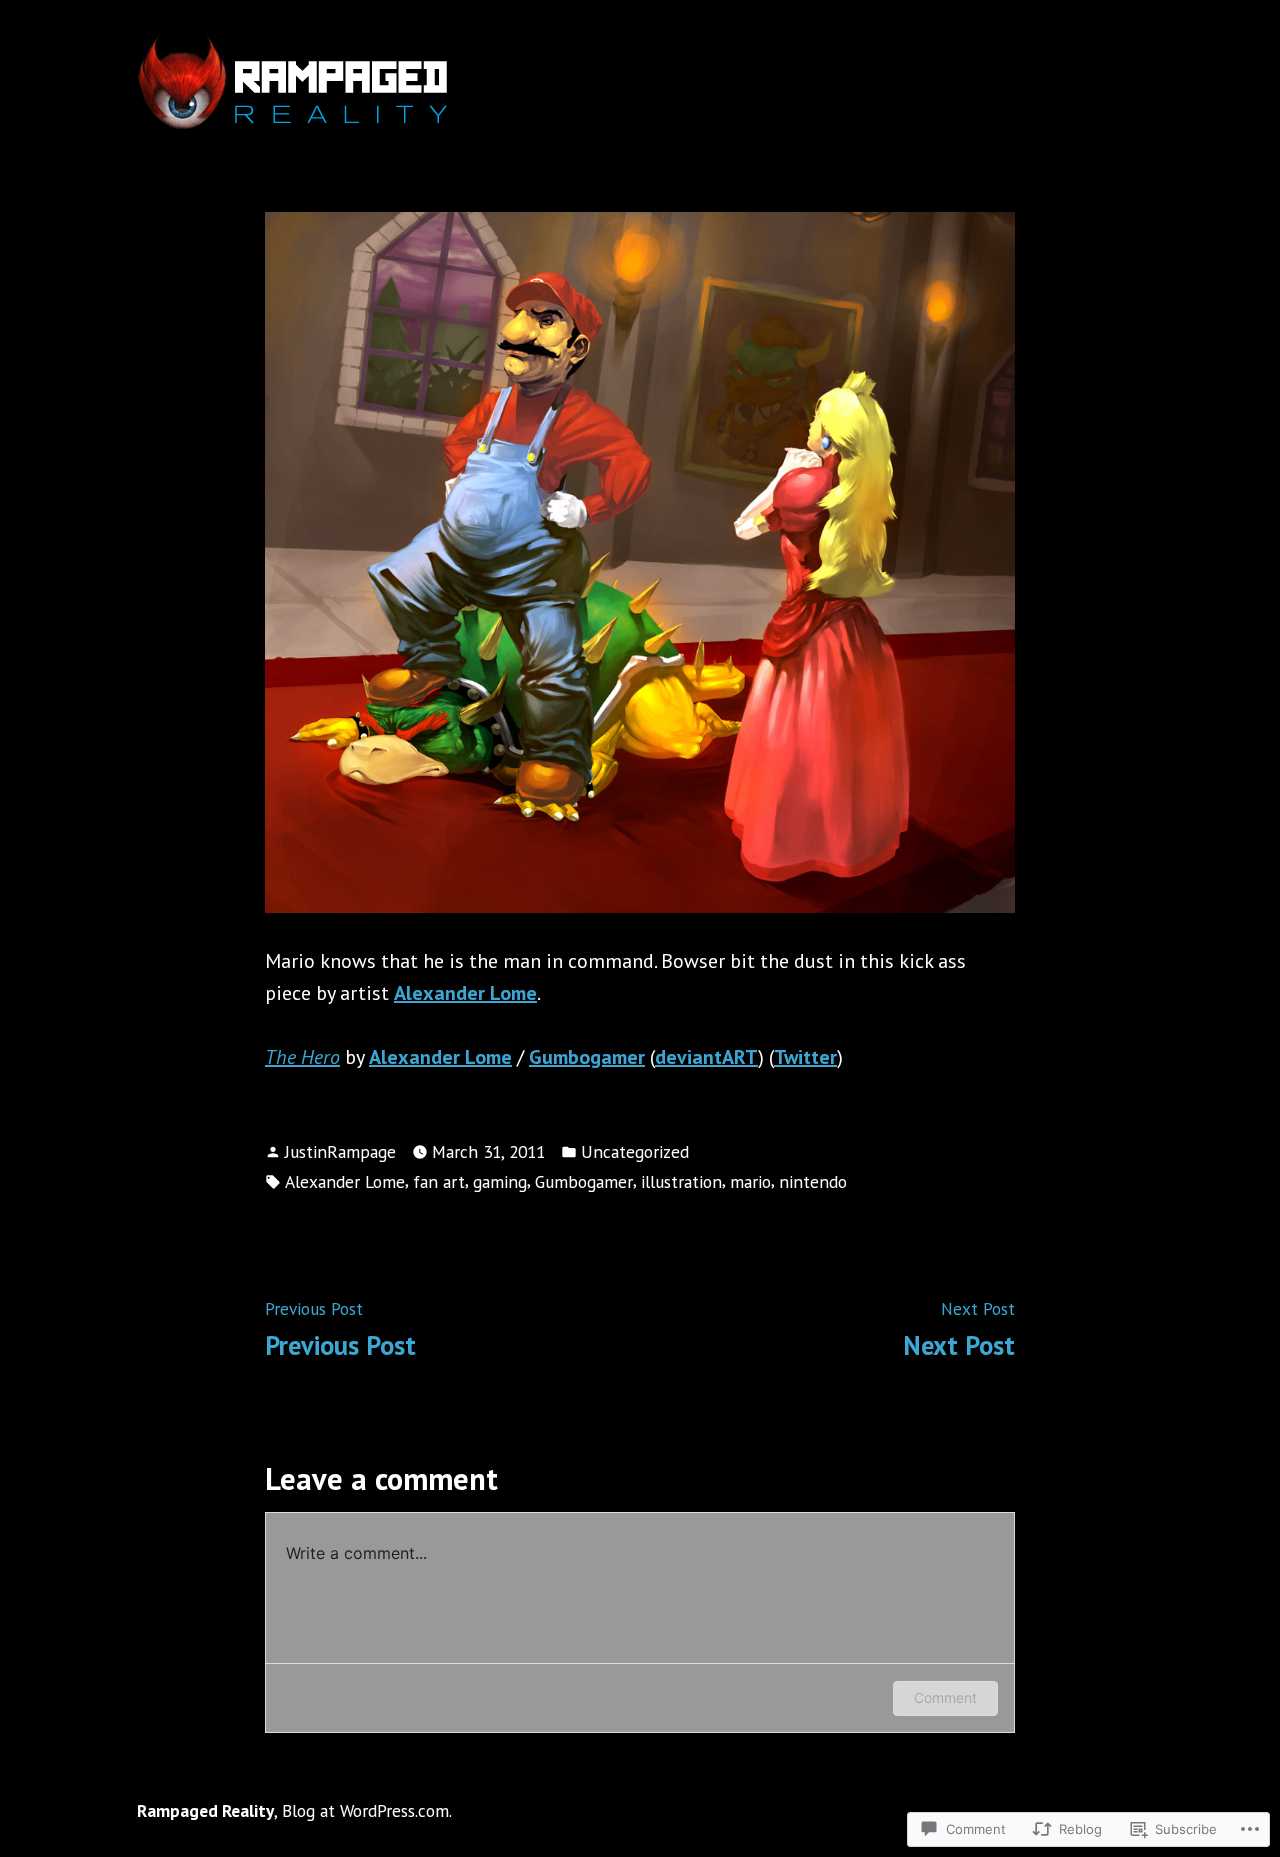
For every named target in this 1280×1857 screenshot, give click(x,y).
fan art (439, 1181)
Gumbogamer (584, 1181)
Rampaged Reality (205, 1810)
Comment (945, 1697)
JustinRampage (340, 1151)
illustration (681, 1181)
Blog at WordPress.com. (367, 1810)
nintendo (813, 1181)
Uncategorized (635, 1151)
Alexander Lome (345, 1181)
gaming (500, 1181)
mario (750, 1181)
